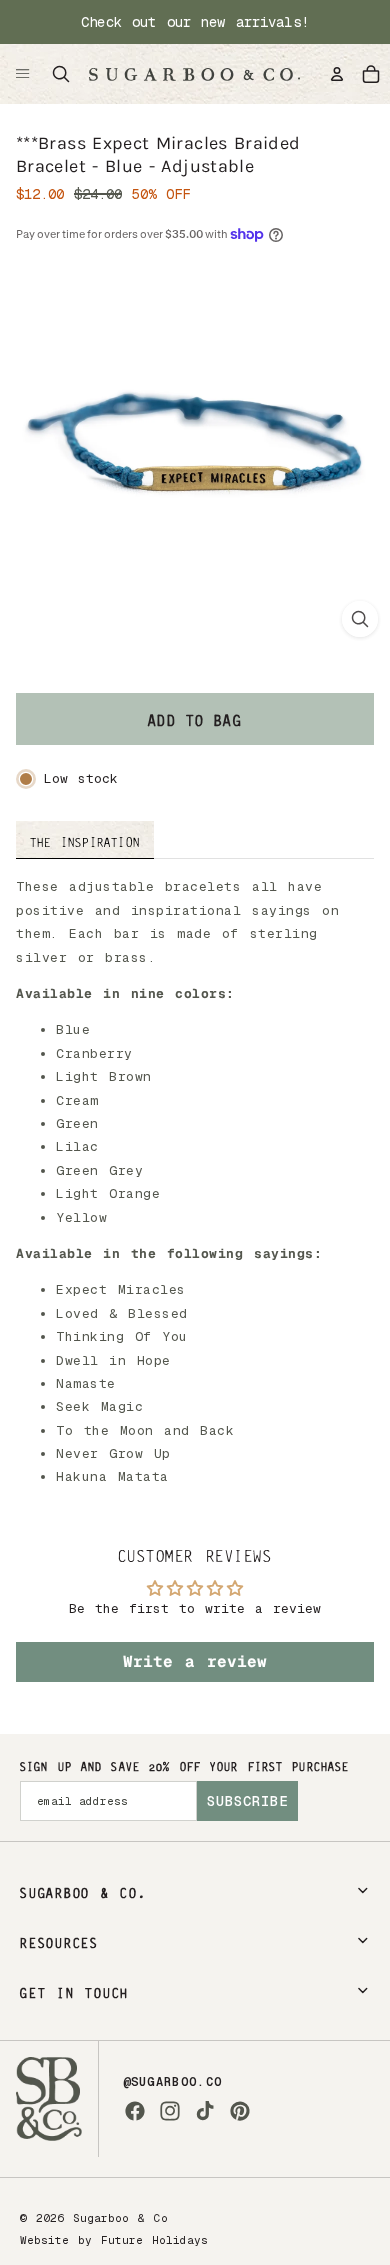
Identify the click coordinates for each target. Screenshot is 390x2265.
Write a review (195, 1661)
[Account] (337, 74)
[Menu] (23, 74)
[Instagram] (170, 2111)
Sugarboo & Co (120, 2218)
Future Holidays (154, 2240)
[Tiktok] (205, 2111)
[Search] (61, 74)
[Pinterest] (240, 2111)
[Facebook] (135, 2111)
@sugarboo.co (173, 2082)
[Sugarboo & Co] (194, 74)
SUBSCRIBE (247, 1801)
